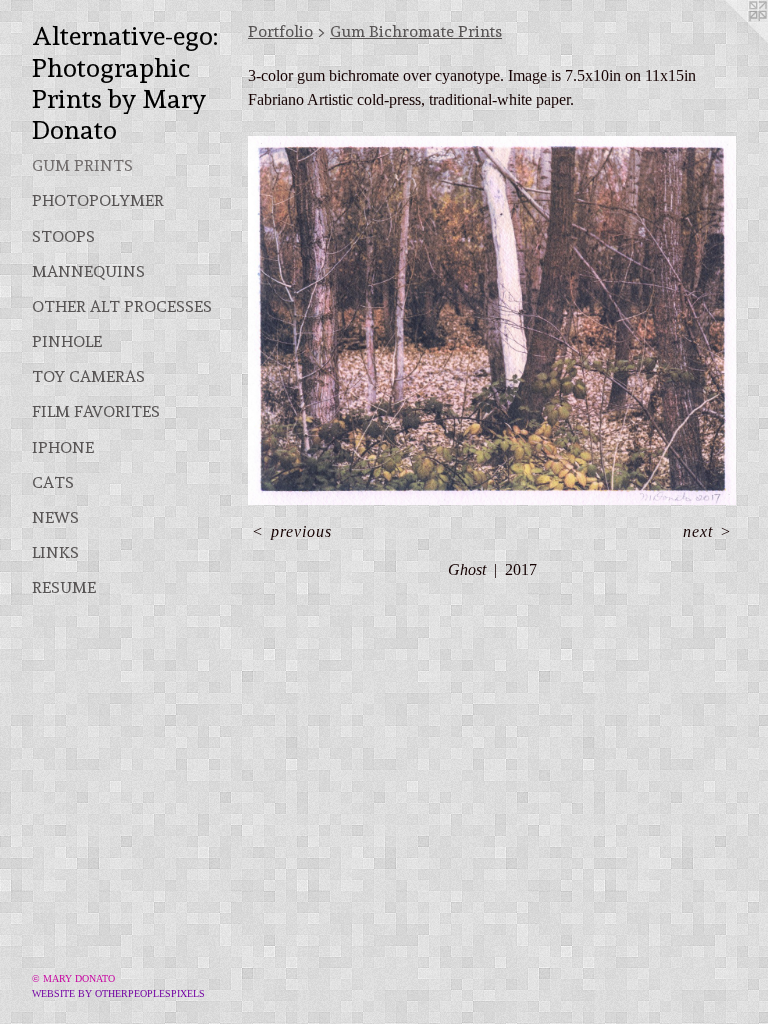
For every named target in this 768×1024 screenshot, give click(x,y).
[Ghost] (492, 320)
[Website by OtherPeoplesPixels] (728, 40)
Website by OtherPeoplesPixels (118, 993)
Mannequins (88, 271)
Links (55, 552)
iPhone (63, 447)
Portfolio (280, 31)
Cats (53, 482)
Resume (64, 587)
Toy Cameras (88, 376)
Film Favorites (96, 411)
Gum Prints (82, 165)
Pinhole (67, 341)
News (55, 517)
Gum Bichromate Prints (416, 31)
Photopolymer (98, 200)
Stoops (63, 236)
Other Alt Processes (122, 306)
